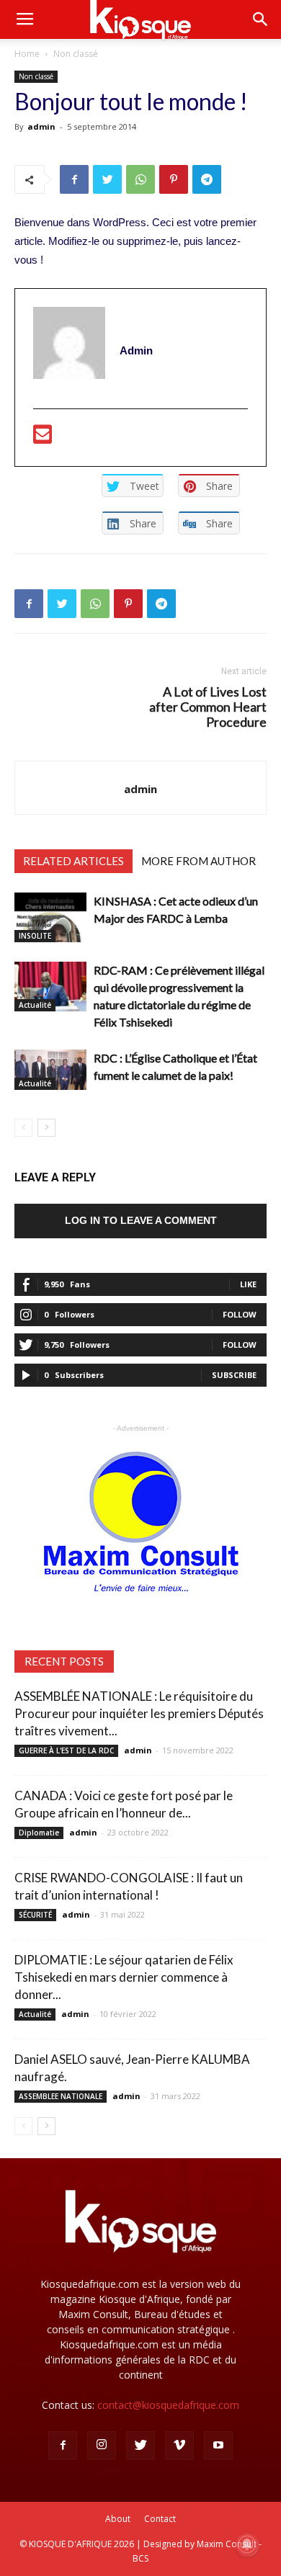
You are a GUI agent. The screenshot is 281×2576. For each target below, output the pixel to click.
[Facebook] (63, 2446)
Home (27, 54)
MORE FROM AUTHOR (199, 861)
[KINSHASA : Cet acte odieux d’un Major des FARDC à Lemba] (50, 917)
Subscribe (234, 1375)
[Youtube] (218, 2446)
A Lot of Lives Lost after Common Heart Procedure (208, 707)
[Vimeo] (179, 2446)
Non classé (76, 54)
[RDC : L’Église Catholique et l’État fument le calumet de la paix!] (50, 1070)
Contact (160, 2519)
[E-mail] (43, 438)
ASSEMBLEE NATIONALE (61, 2096)
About (118, 2519)
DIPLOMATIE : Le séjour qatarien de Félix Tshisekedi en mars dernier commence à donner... (124, 1977)
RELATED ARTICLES (73, 861)
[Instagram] (102, 2446)
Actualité (35, 1005)
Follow (240, 1314)
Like (248, 1284)
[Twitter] (140, 2446)
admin (41, 126)
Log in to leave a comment (141, 1220)
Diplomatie (39, 1833)
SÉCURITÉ (35, 1915)
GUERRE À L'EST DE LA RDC (66, 1750)
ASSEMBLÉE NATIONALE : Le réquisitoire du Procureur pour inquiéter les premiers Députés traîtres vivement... (139, 1713)
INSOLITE (35, 936)
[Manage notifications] (247, 2544)
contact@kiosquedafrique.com (168, 2405)
